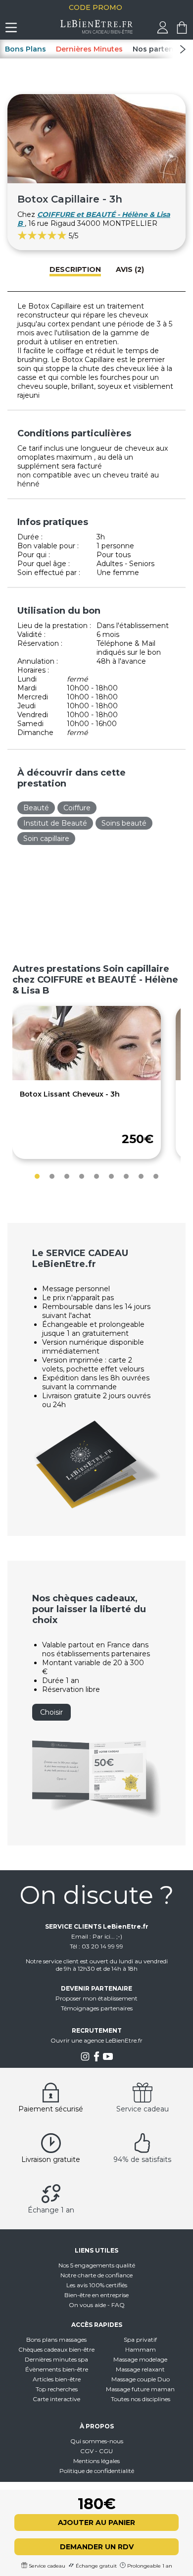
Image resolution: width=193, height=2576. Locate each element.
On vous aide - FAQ (97, 2305)
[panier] (182, 31)
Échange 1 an (51, 2210)
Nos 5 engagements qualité (97, 2265)
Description (75, 269)
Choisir (51, 1712)
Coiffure (77, 808)
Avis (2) (130, 269)
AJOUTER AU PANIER (96, 2523)
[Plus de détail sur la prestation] (87, 1078)
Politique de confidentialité (97, 2471)
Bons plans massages (56, 2339)
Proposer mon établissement (96, 1998)
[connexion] (163, 31)
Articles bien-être (57, 2379)
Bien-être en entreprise (96, 2295)
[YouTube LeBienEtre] (108, 2059)
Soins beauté (124, 823)
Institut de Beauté (55, 823)
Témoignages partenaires (97, 2008)
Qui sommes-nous (97, 2441)
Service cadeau (143, 2109)
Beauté (36, 808)
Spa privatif (140, 2339)
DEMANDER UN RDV (97, 2547)
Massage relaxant (140, 2369)
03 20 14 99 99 (102, 1946)
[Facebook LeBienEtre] (96, 2059)
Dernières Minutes (89, 49)
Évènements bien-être (57, 2369)
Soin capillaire (46, 839)
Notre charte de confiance (96, 2275)
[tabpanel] (87, 1082)
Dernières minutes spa (56, 2359)
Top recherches (57, 2389)
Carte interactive (56, 2399)
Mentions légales (96, 2461)
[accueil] (97, 31)
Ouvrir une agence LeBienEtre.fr (96, 2040)
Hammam (141, 2349)
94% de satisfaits (142, 2159)
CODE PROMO (96, 7)
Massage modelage (140, 2359)
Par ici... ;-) (107, 1936)
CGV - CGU (96, 2451)
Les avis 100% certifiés (97, 2285)
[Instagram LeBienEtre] (85, 2059)
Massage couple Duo (141, 2379)
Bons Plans (25, 49)
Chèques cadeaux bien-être (56, 2349)
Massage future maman (140, 2389)
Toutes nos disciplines (141, 2399)
